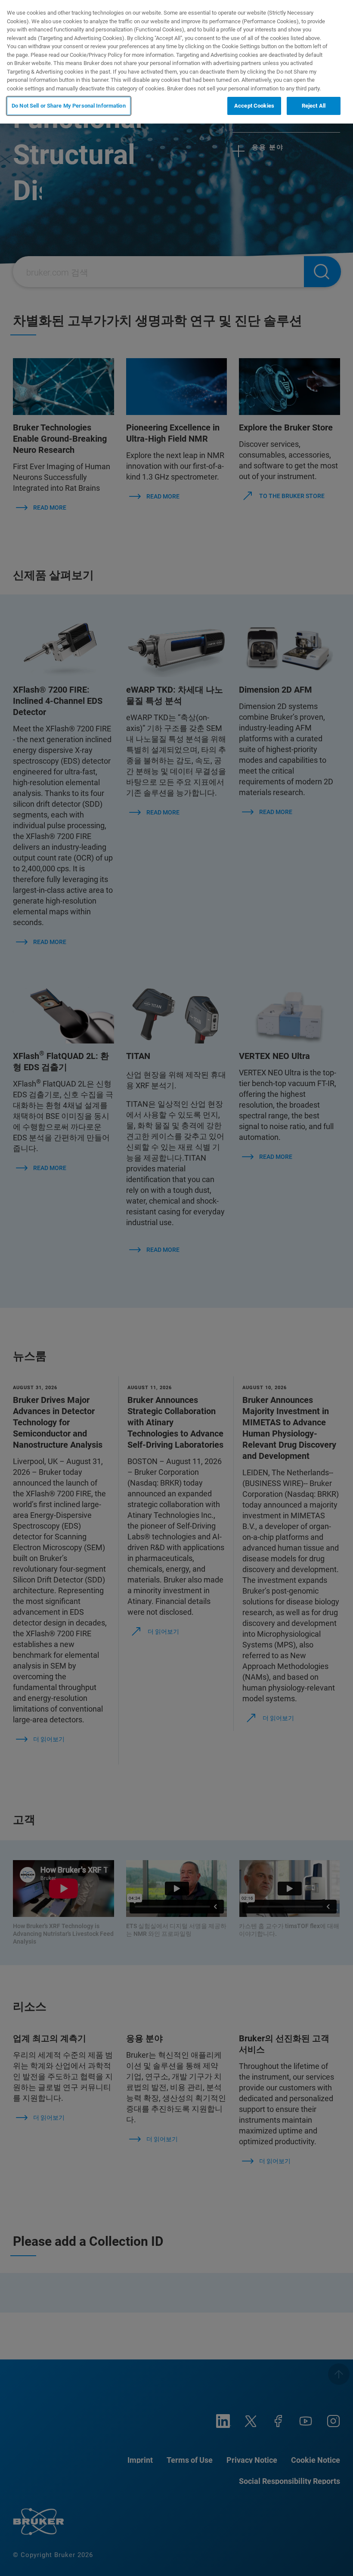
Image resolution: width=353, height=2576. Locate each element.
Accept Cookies (254, 106)
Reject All (314, 106)
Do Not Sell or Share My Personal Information (69, 106)
